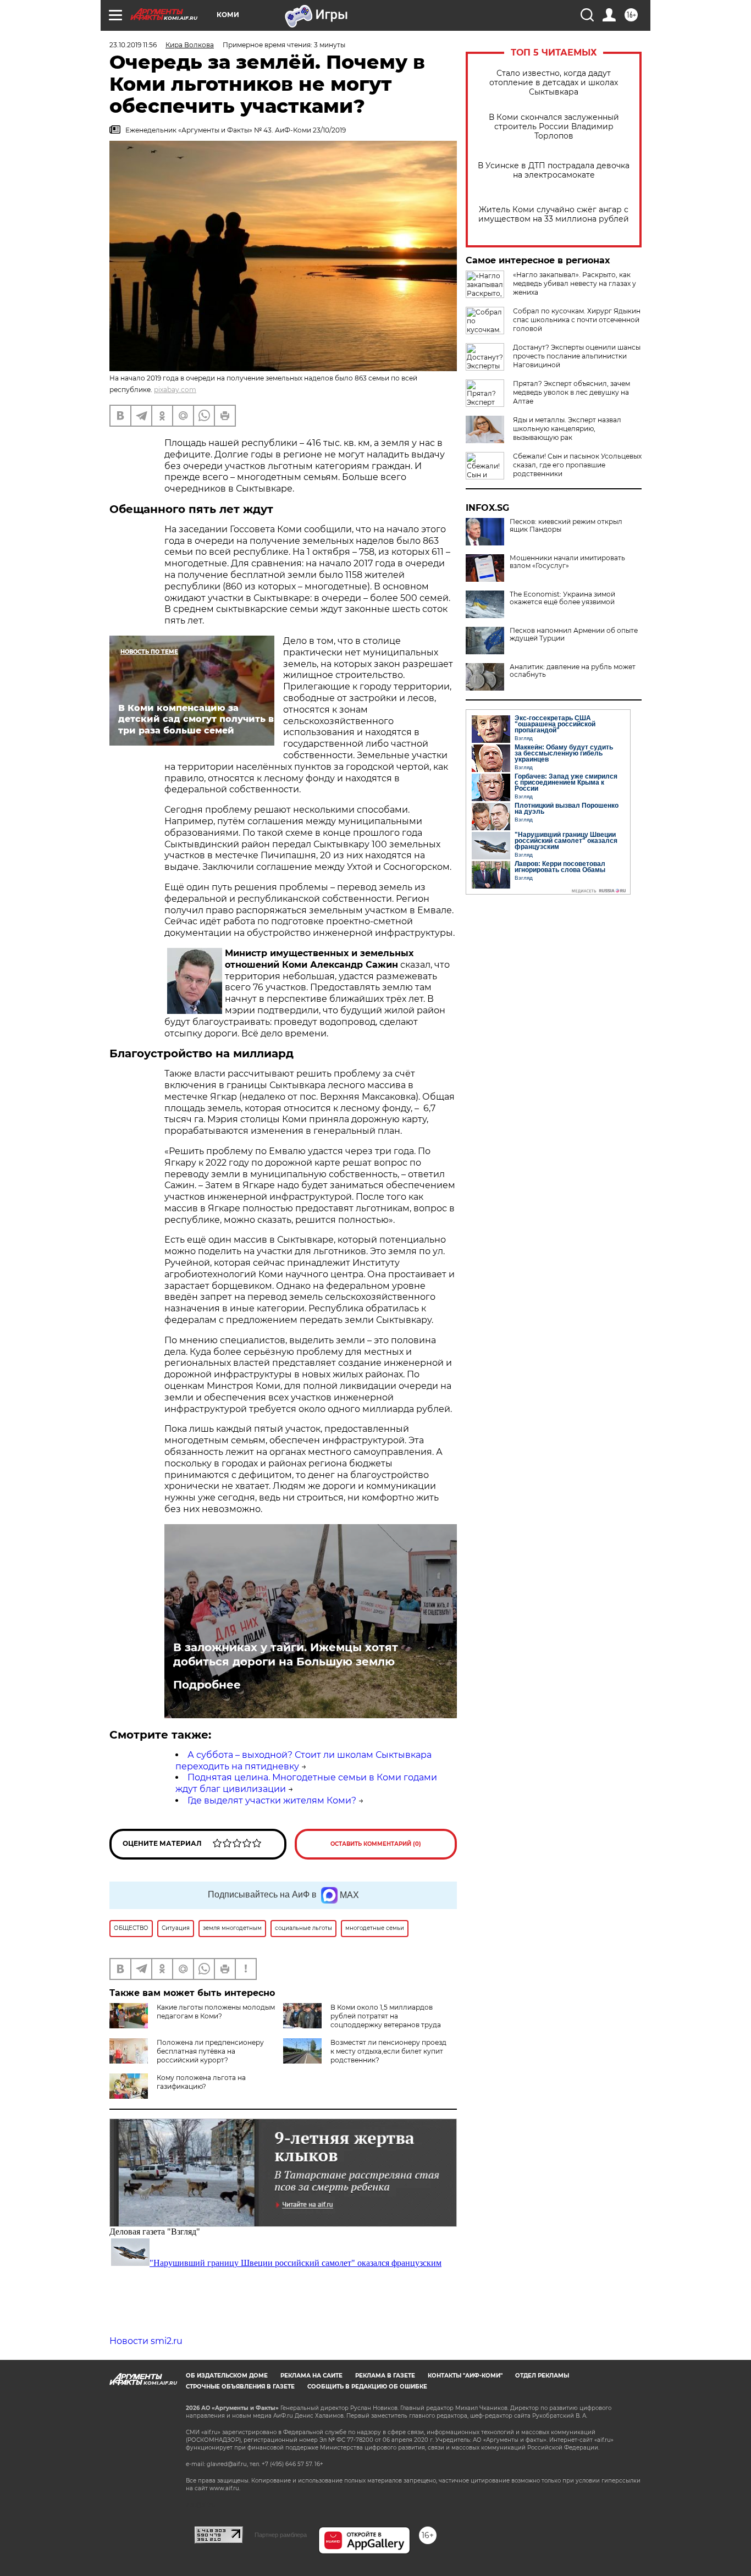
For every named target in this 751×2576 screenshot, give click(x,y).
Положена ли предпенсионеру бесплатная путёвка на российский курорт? (210, 2051)
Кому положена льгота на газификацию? (201, 2082)
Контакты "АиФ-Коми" (465, 2376)
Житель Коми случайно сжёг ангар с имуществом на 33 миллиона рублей (554, 214)
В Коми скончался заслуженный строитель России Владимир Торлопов (554, 127)
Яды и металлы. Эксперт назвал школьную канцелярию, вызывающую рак (567, 429)
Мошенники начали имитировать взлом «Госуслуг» (567, 562)
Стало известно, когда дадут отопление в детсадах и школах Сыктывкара (554, 83)
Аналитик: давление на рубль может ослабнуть (573, 671)
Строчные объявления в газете (240, 2387)
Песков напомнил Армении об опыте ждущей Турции (574, 635)
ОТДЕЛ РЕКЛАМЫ (542, 2376)
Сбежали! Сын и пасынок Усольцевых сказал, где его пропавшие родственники (577, 465)
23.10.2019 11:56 (133, 45)
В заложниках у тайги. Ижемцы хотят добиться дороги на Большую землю (286, 1654)
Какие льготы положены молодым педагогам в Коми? (216, 2012)
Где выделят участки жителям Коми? (272, 1800)
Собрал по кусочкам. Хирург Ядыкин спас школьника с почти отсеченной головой (577, 320)
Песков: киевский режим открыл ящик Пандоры (566, 526)
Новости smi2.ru (146, 2341)
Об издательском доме (227, 2376)
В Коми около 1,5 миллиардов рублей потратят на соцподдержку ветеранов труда (386, 2016)
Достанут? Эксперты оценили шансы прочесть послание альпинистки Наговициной (577, 356)
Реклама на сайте (311, 2376)
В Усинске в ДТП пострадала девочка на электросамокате (554, 170)
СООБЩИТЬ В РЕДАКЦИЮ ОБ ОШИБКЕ (367, 2387)
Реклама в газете (385, 2376)
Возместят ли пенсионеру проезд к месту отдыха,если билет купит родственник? (388, 2051)
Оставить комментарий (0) (376, 1844)
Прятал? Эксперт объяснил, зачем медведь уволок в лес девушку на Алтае (571, 392)
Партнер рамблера (281, 2535)
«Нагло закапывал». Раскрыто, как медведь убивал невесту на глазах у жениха (575, 283)
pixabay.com (175, 390)
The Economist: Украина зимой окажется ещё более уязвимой (562, 598)
